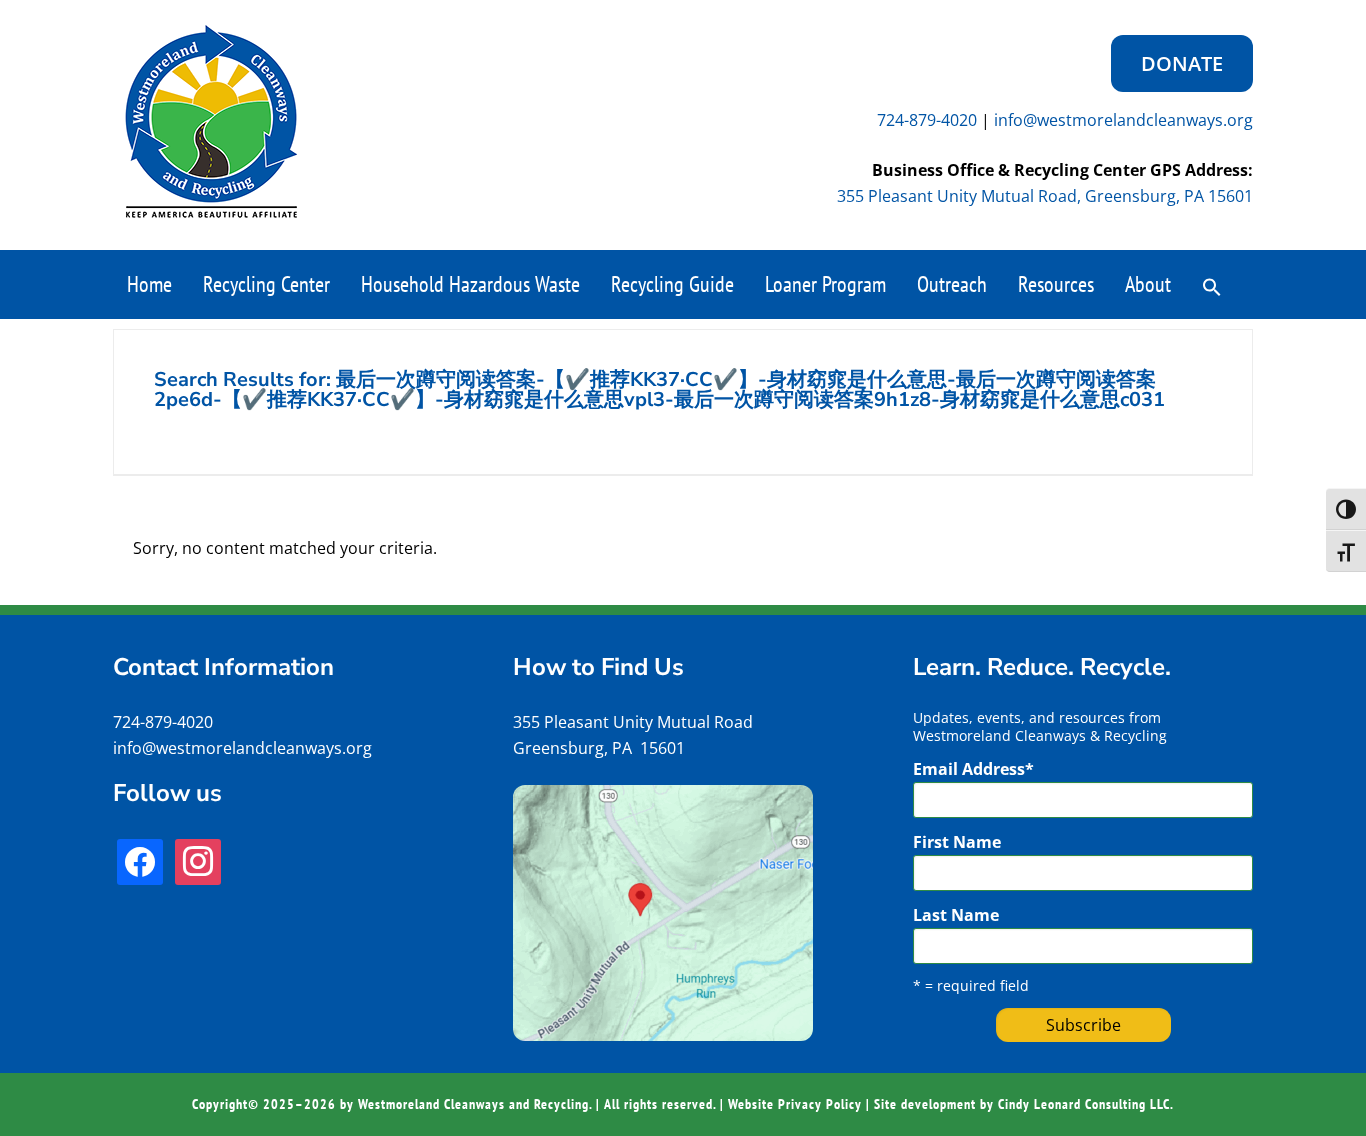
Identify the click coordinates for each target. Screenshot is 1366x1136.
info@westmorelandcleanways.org (1123, 120)
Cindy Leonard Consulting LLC (1084, 1104)
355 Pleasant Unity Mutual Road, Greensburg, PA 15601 (1045, 196)
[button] (1212, 285)
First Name (957, 842)
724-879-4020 (927, 120)
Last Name (956, 915)
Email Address (973, 769)
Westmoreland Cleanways (211, 122)
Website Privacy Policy (795, 1104)
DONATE (1182, 63)
